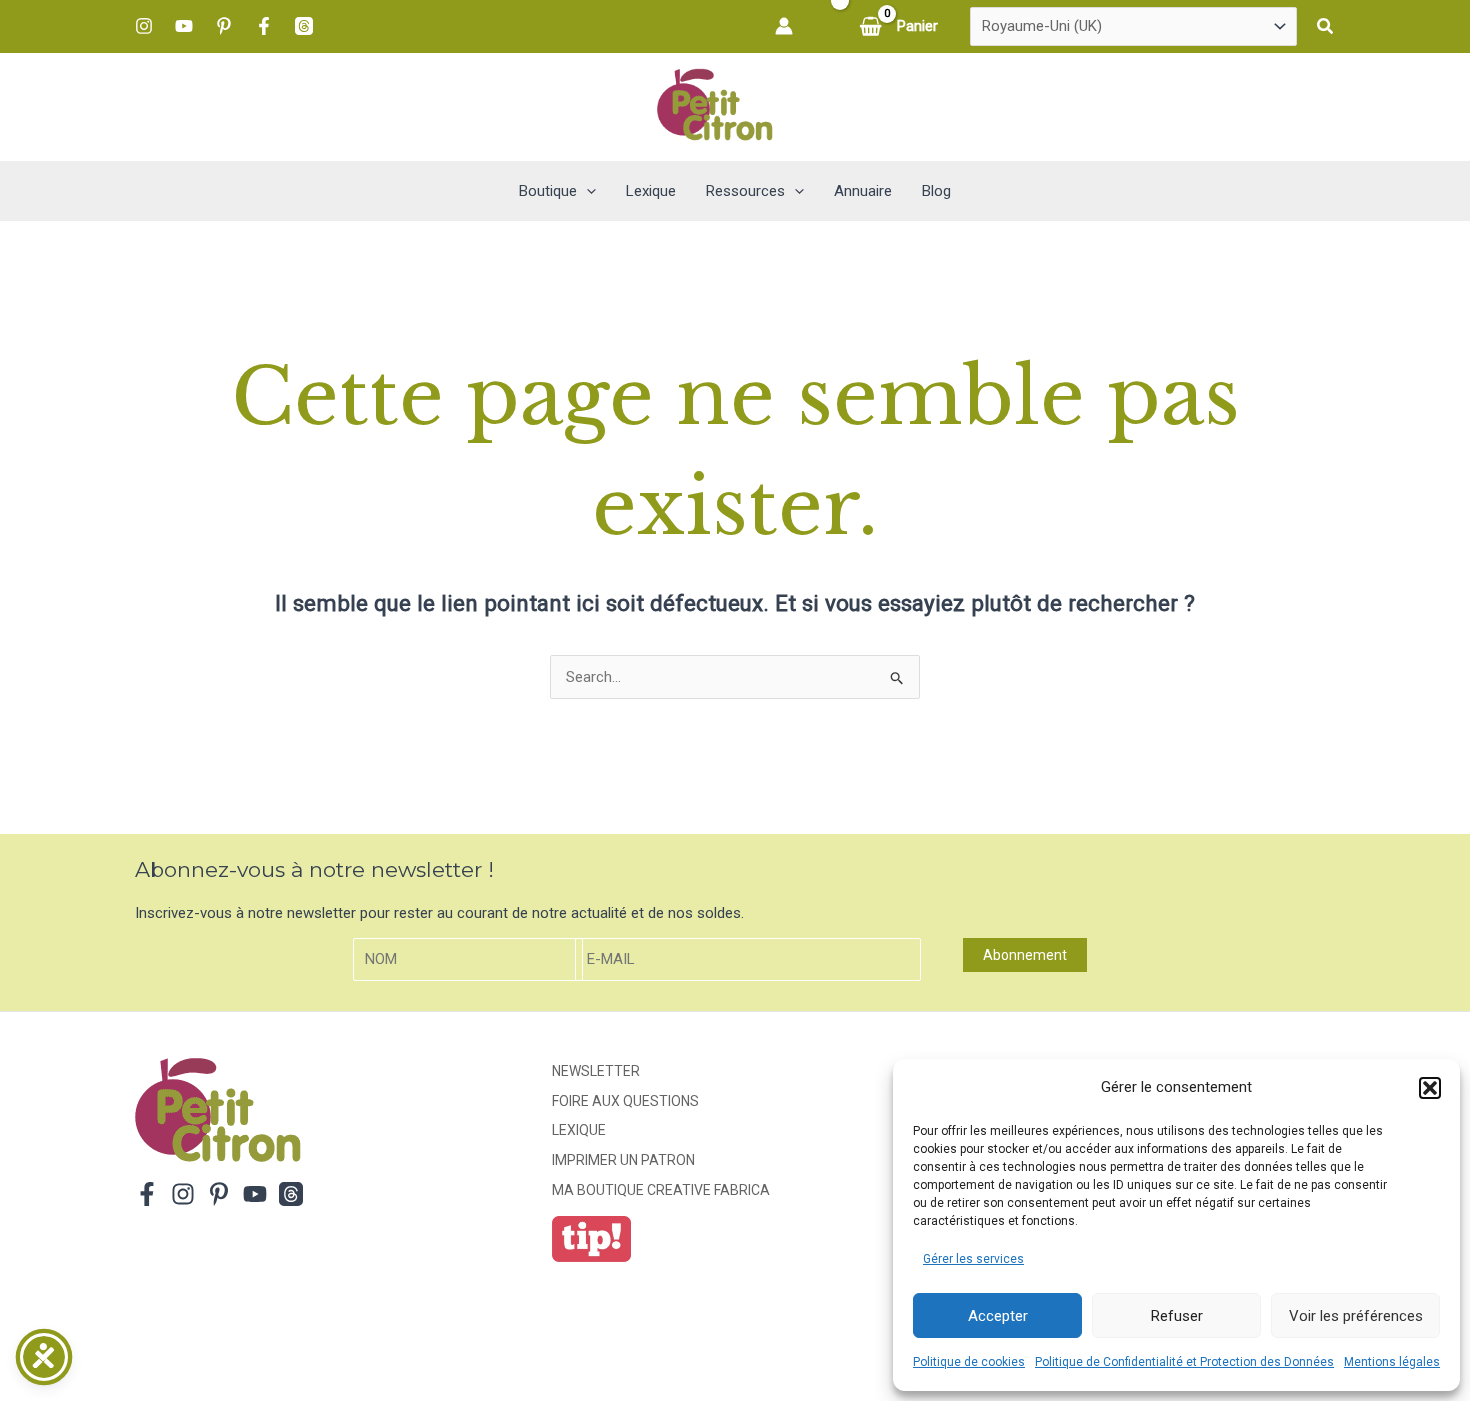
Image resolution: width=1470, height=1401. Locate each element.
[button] (1430, 1088)
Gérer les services (973, 1259)
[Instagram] (144, 26)
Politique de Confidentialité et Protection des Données (1184, 1362)
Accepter (998, 1316)
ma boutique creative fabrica (661, 1190)
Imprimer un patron (623, 1160)
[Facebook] (264, 26)
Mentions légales (1392, 1362)
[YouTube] (184, 26)
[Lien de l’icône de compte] (784, 26)
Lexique (579, 1130)
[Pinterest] (224, 26)
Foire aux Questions (625, 1101)
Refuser (1177, 1316)
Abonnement (1025, 955)
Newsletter (596, 1071)
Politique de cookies (969, 1362)
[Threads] (304, 26)
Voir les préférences (1356, 1316)
